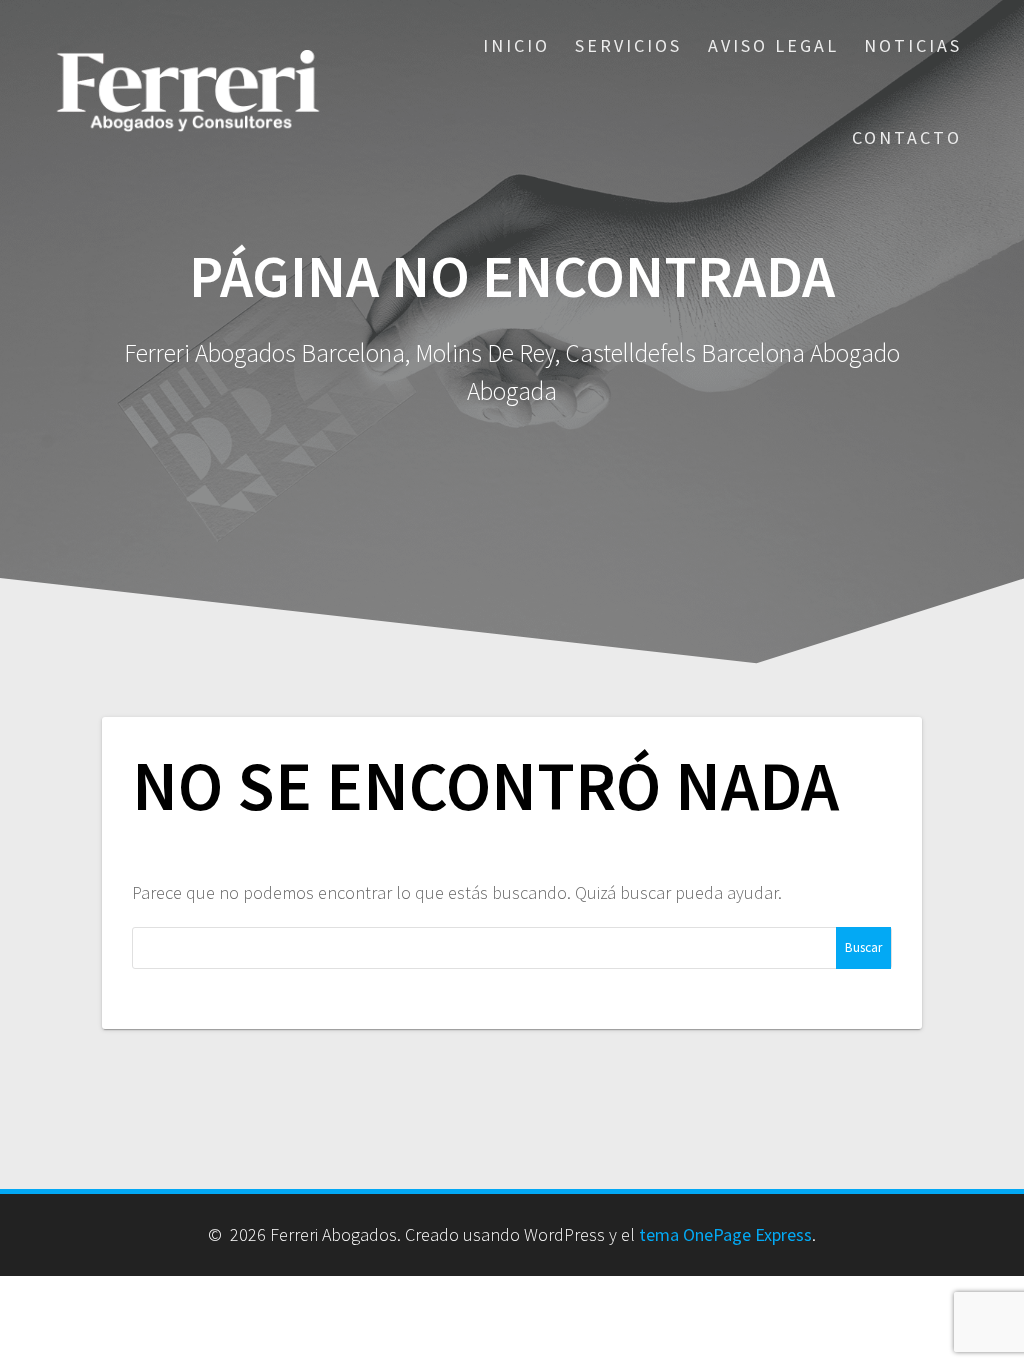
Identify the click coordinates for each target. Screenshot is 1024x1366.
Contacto (907, 137)
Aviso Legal (773, 45)
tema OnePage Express (725, 1234)
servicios (628, 45)
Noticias (913, 45)
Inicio (516, 45)
